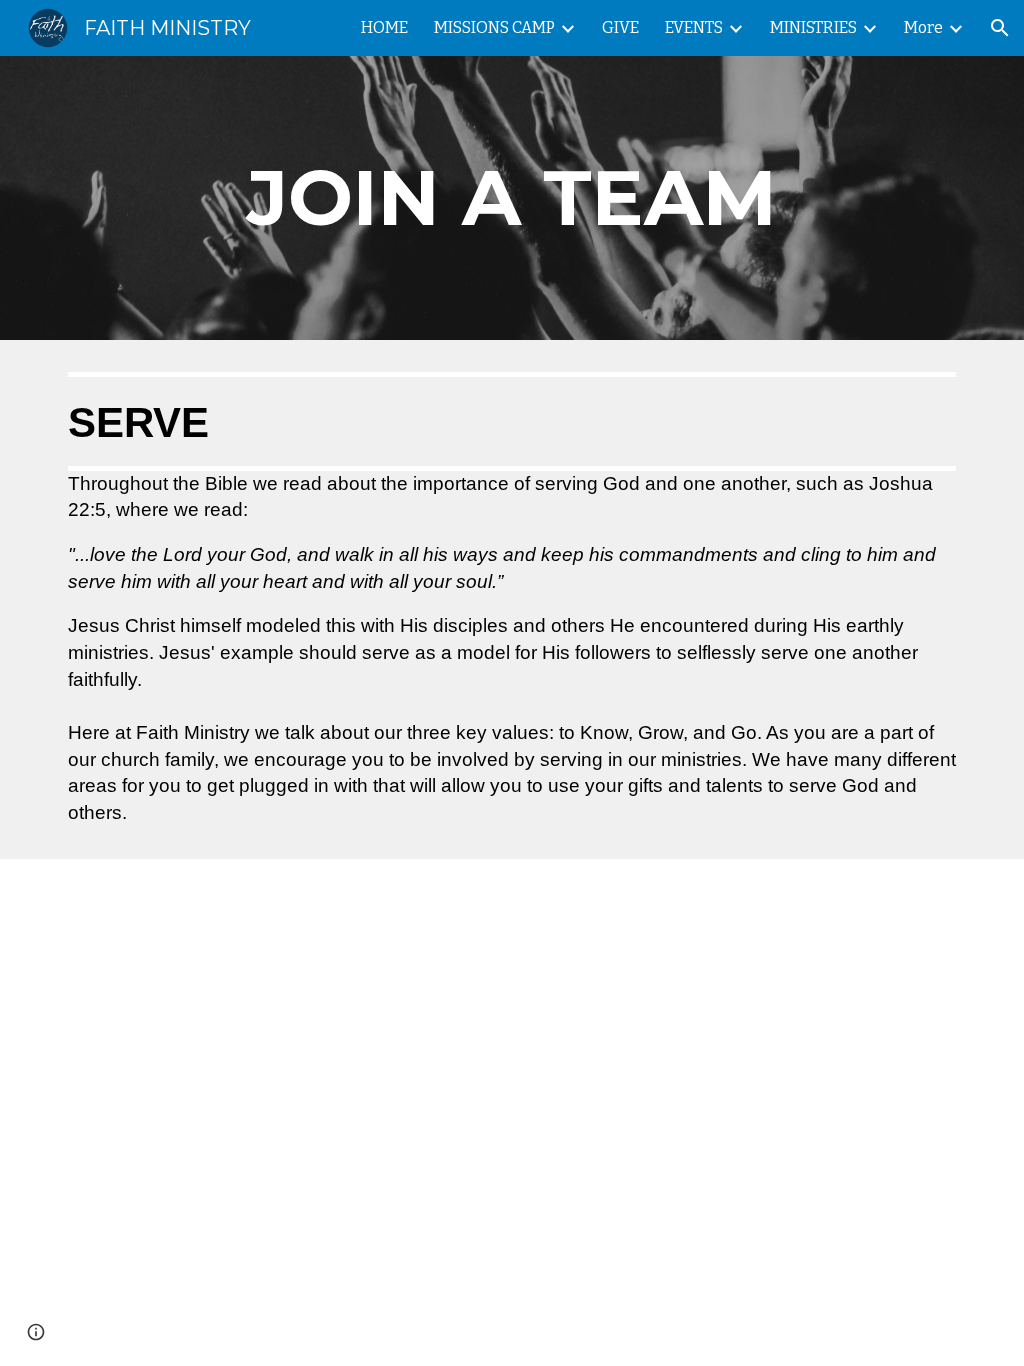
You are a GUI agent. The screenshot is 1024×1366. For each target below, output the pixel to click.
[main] (511, 198)
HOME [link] (384, 27)
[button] (1000, 28)
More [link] (923, 27)
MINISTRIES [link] (813, 27)
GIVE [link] (620, 27)
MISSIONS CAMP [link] (494, 27)
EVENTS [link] (694, 27)
